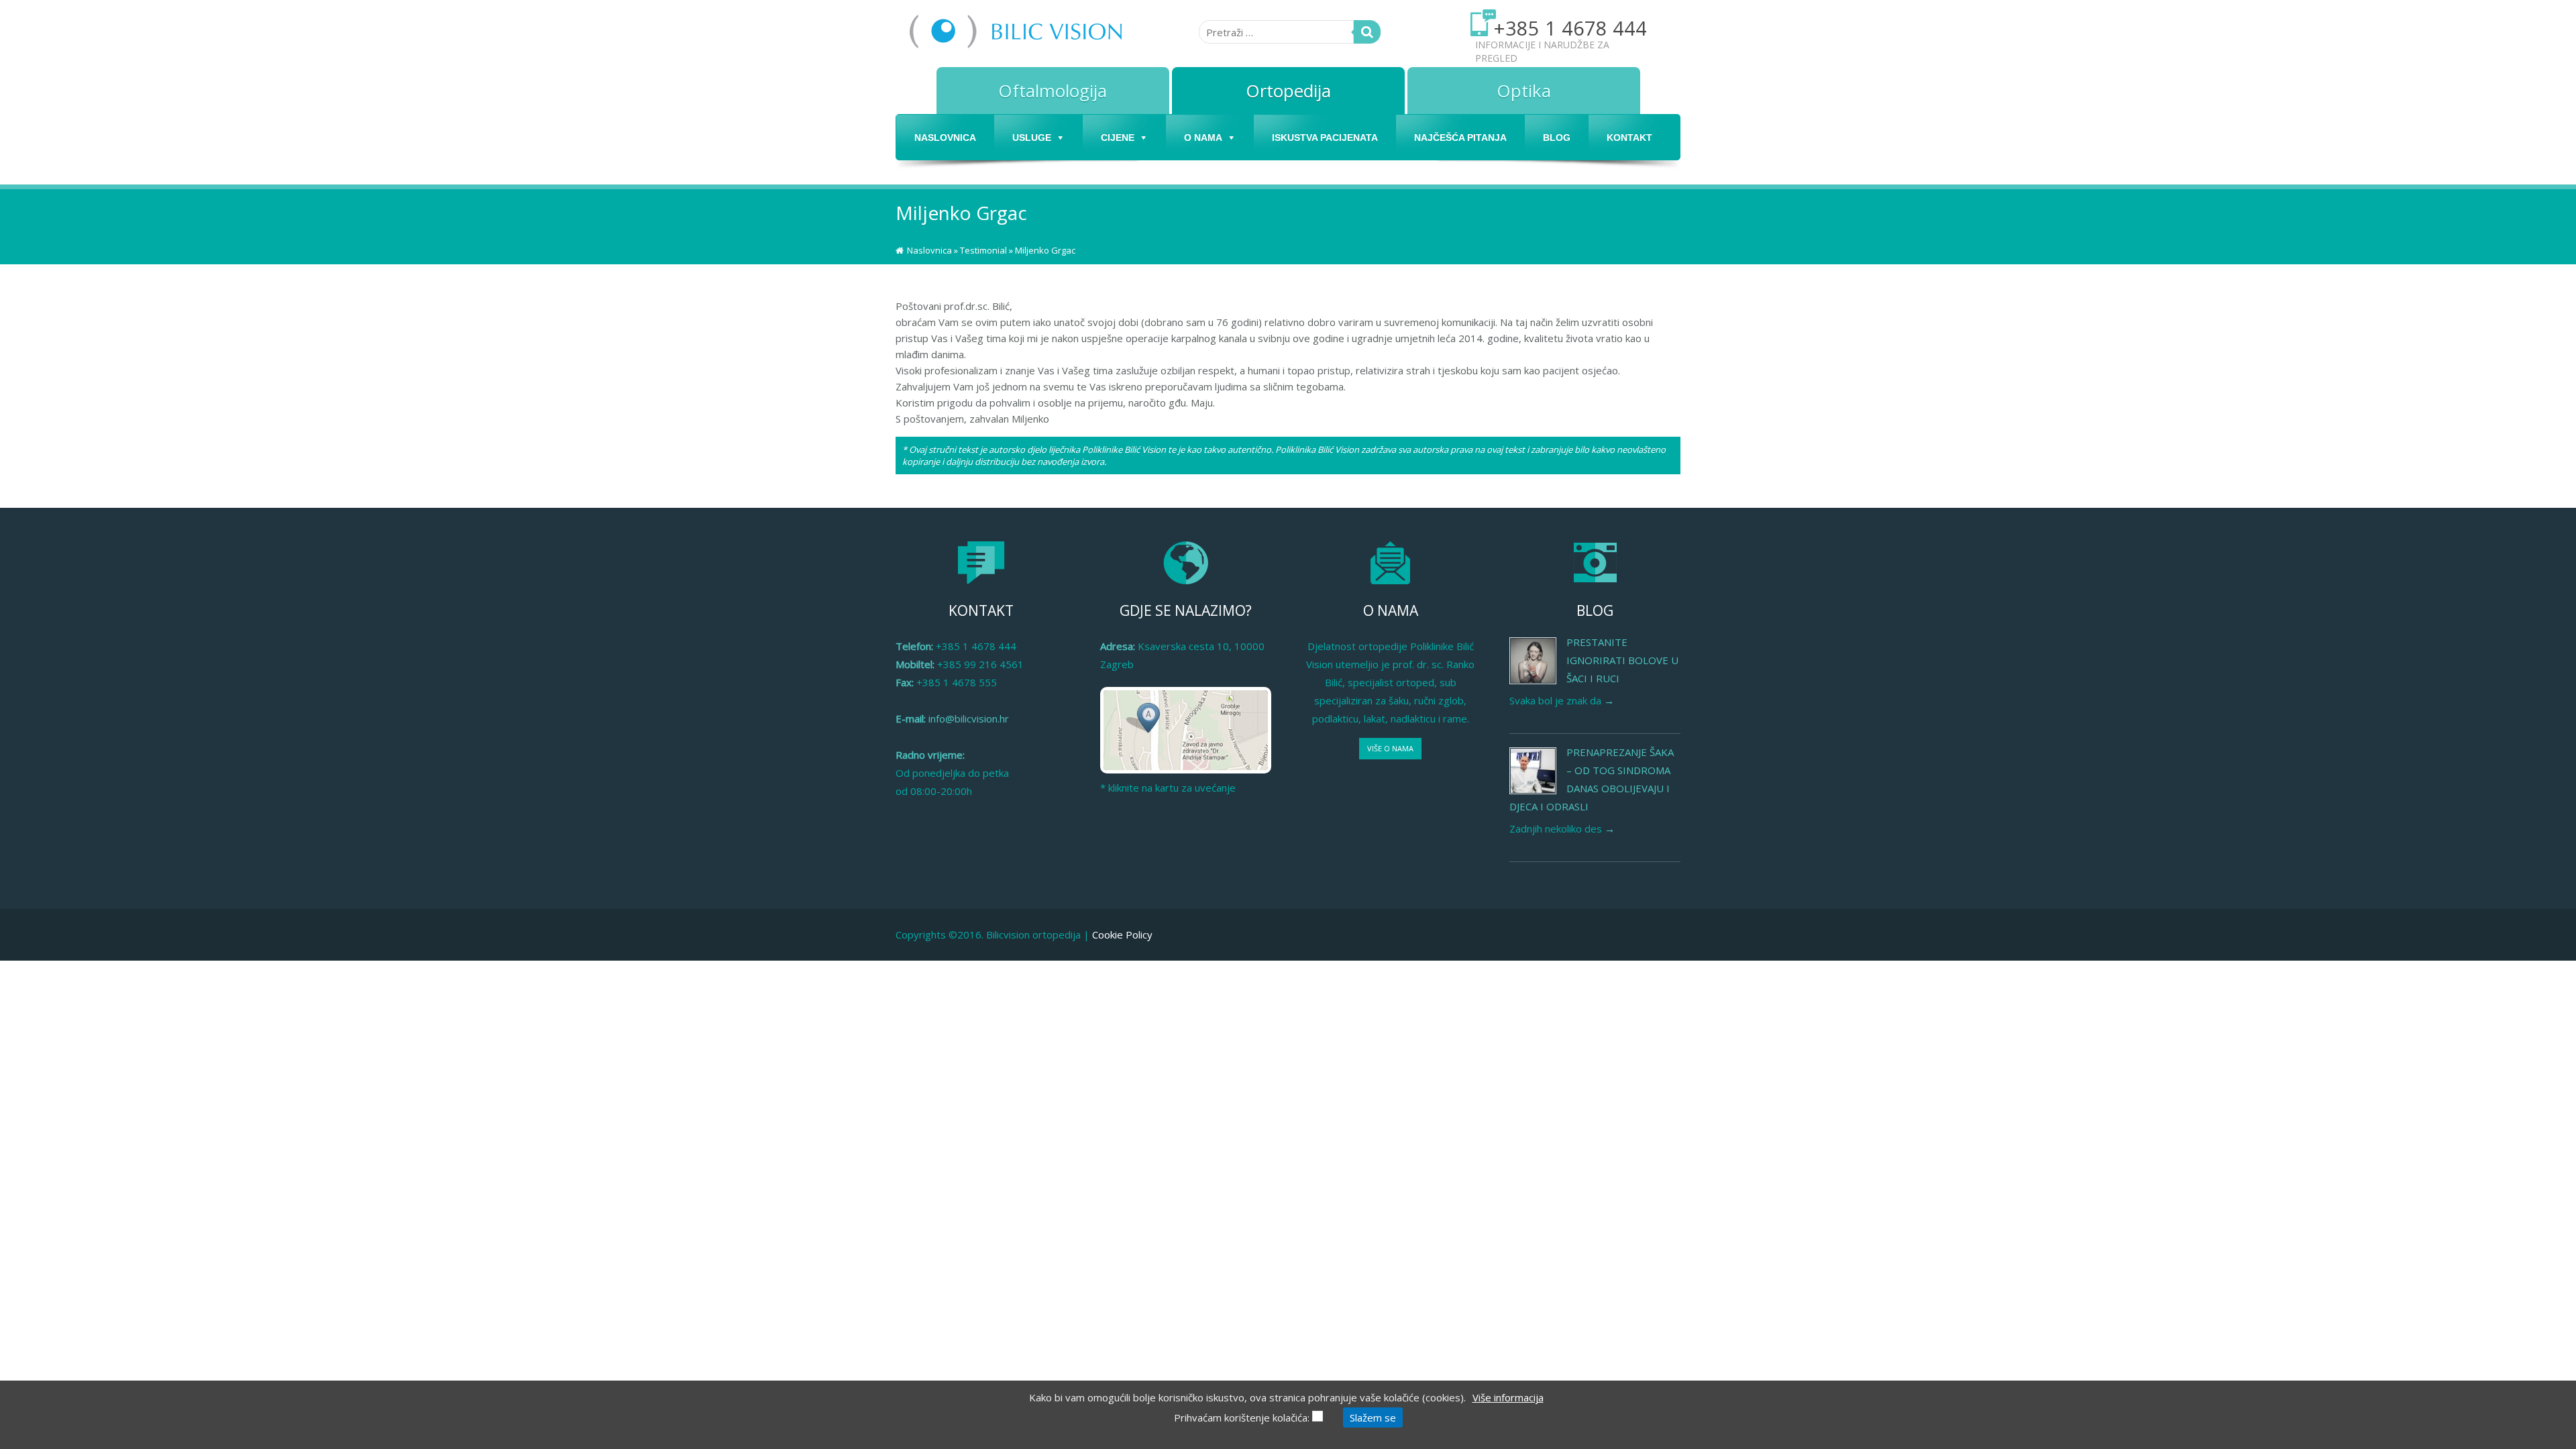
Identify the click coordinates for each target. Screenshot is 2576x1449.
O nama (1203, 138)
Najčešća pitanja (1460, 138)
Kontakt (1629, 138)
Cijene (1118, 138)
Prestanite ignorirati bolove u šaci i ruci (1622, 660)
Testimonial (983, 250)
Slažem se (1373, 1417)
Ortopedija (1288, 91)
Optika (1524, 91)
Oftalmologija (1053, 91)
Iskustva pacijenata (1325, 138)
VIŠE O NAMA (1390, 748)
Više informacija (1508, 1397)
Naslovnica (945, 138)
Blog (1557, 138)
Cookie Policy (1122, 934)
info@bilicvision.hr (969, 718)
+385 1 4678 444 (1570, 28)
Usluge (1032, 138)
